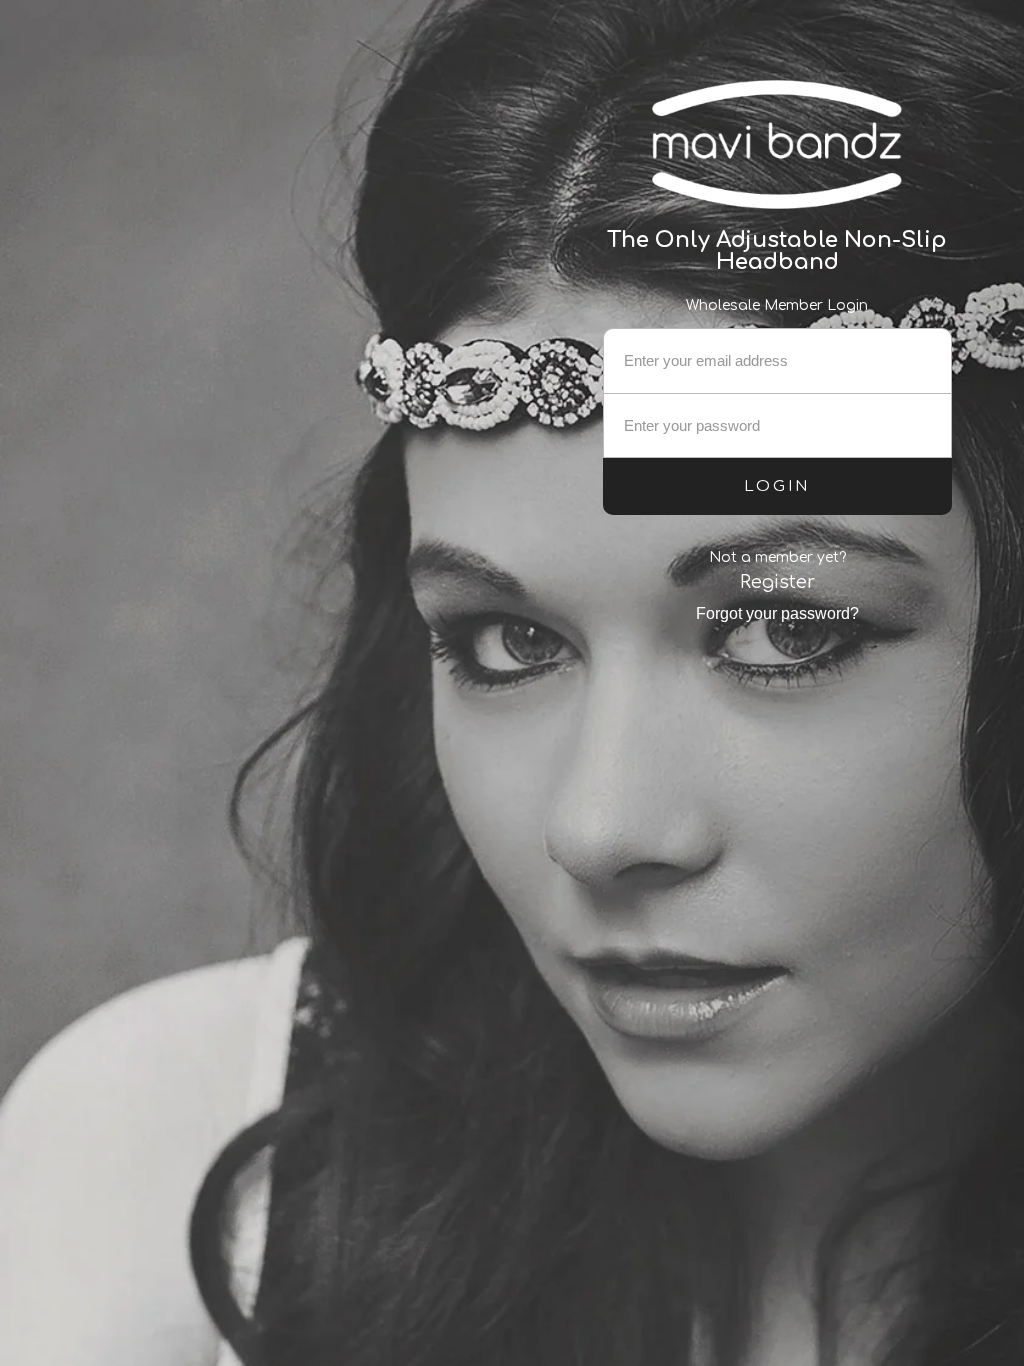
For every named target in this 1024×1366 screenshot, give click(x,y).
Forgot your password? (777, 613)
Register (777, 582)
